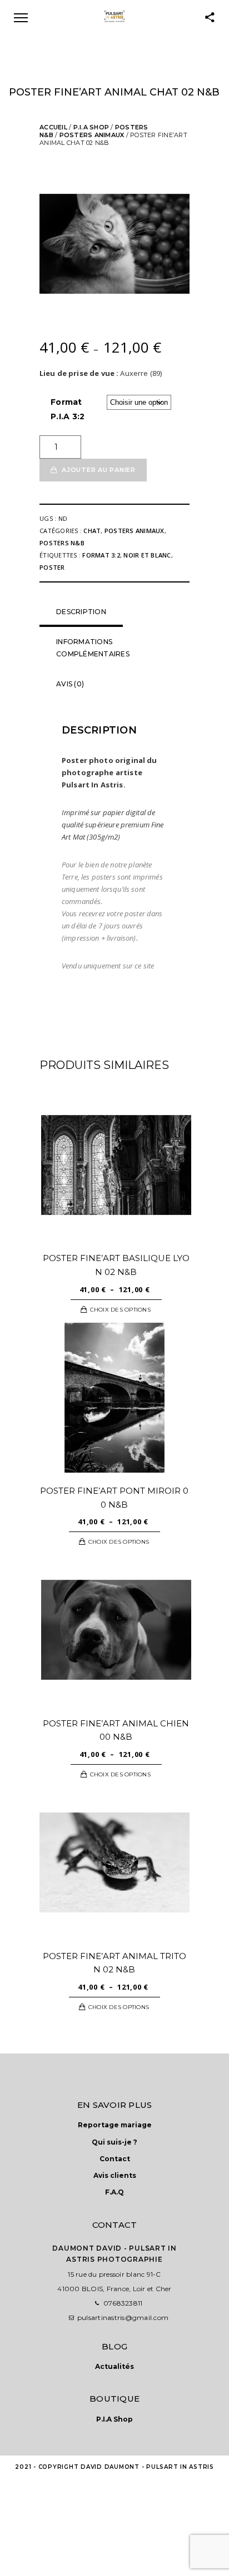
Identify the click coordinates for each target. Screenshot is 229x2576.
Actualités (114, 2366)
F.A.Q (114, 2192)
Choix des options (120, 1310)
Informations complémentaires (93, 648)
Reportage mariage (115, 2125)
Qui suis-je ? (114, 2142)
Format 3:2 (101, 555)
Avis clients (115, 2175)
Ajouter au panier (99, 470)
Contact (115, 2159)
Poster (52, 567)
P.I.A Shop (91, 127)
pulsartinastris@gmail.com (123, 2318)
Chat (92, 531)
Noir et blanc (147, 555)
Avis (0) (70, 684)
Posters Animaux (92, 135)
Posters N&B (62, 543)
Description (81, 612)
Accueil (53, 127)
